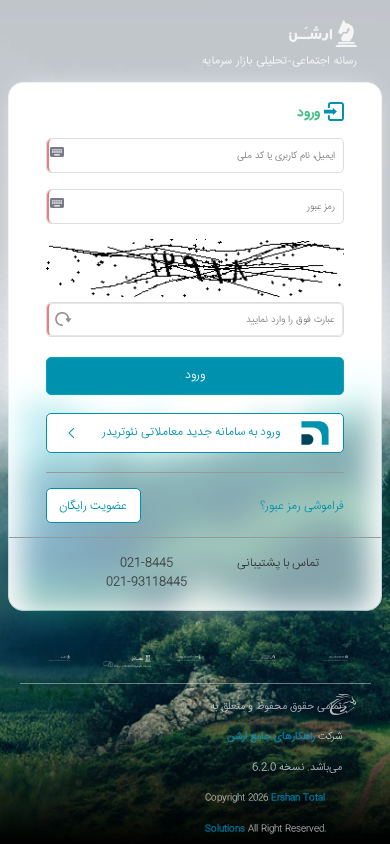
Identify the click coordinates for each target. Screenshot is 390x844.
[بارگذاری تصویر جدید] (62, 317)
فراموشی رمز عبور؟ (302, 506)
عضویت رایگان (93, 506)
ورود (195, 375)
